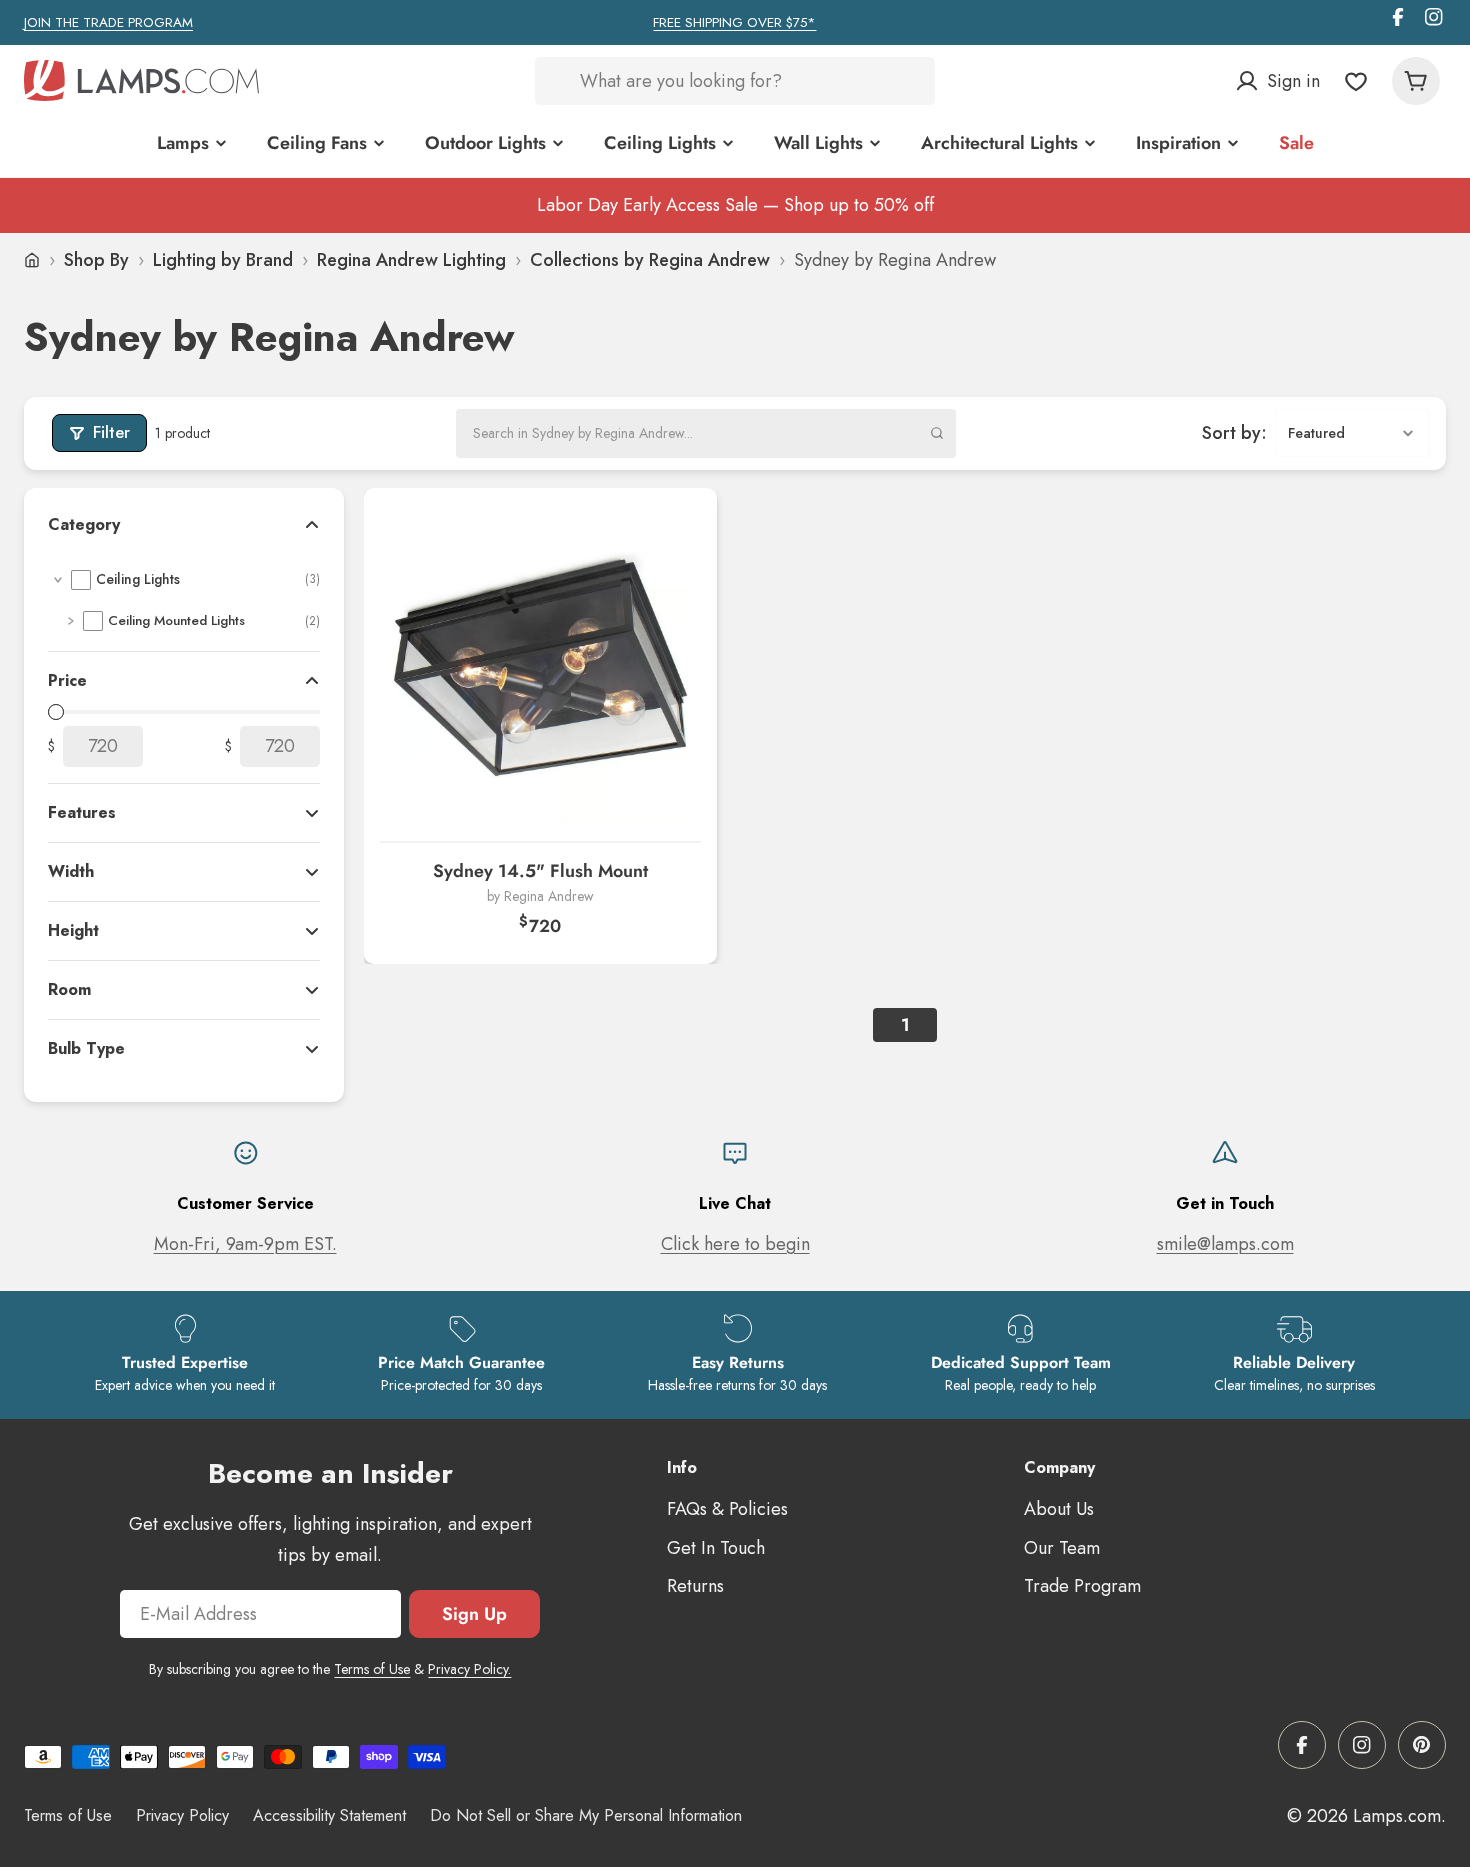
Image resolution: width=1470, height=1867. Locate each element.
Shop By (96, 260)
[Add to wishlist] (677, 528)
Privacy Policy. (469, 1669)
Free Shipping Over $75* (734, 22)
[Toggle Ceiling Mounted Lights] (71, 621)
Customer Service (245, 1203)
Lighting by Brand (223, 260)
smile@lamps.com (1225, 1244)
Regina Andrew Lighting (411, 260)
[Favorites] (1356, 81)
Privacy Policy (182, 1815)
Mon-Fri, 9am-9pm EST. (245, 1244)
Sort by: (1234, 433)
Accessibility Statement (329, 1815)
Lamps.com (1397, 1816)
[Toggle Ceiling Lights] (58, 580)
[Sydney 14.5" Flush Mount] (540, 664)
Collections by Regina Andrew (650, 260)
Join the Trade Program (108, 22)
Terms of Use (372, 1669)
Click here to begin (735, 1244)
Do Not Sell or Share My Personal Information (586, 1815)
